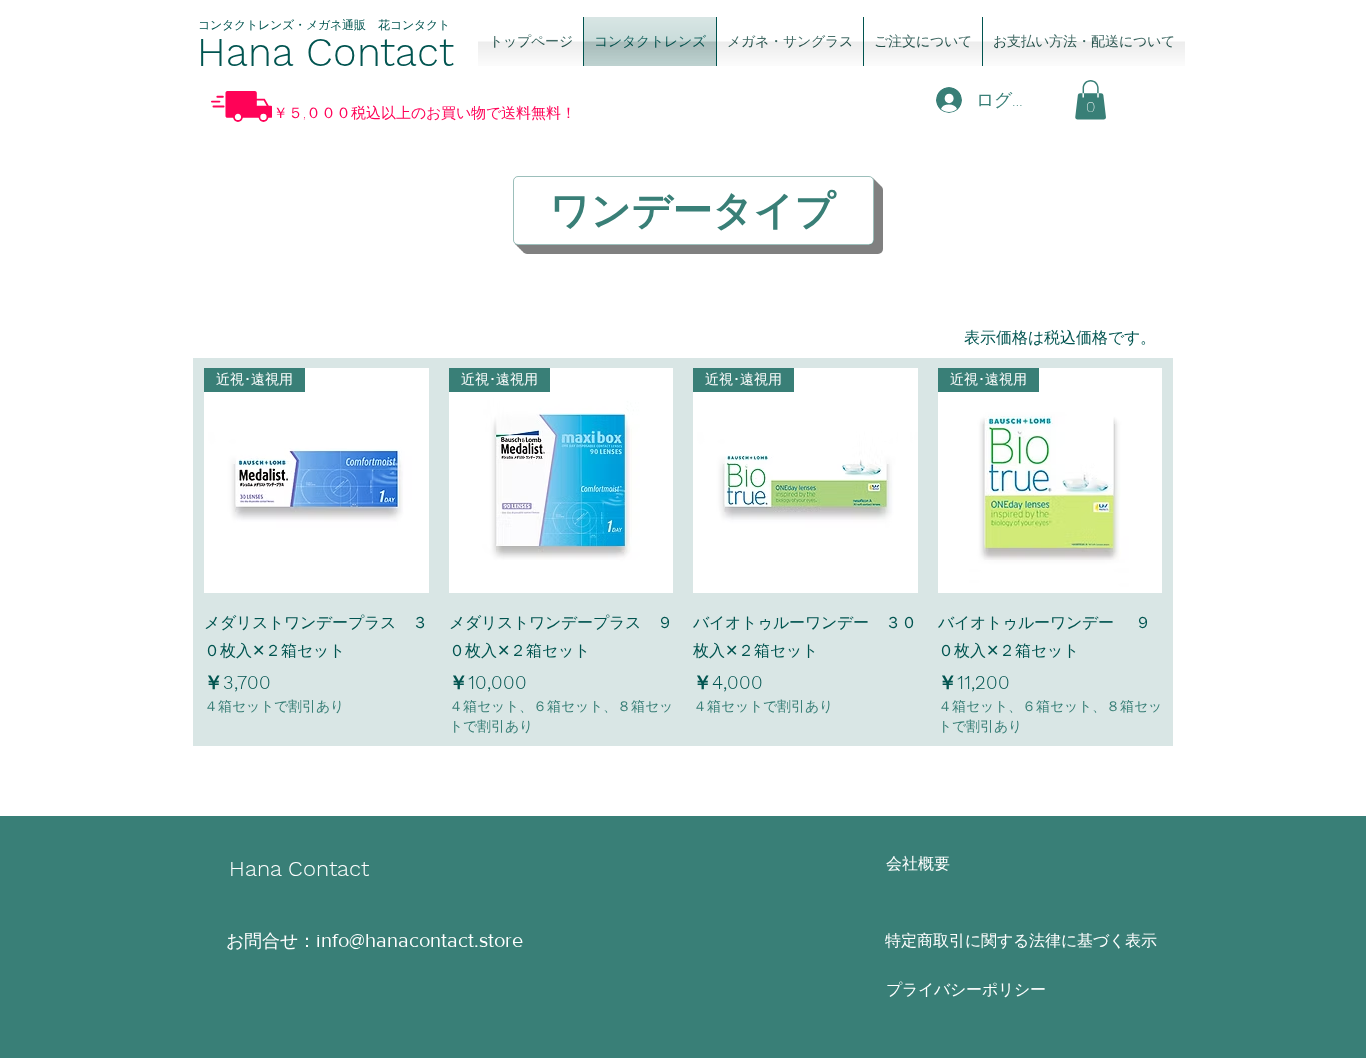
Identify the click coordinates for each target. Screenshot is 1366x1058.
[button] (1090, 99)
